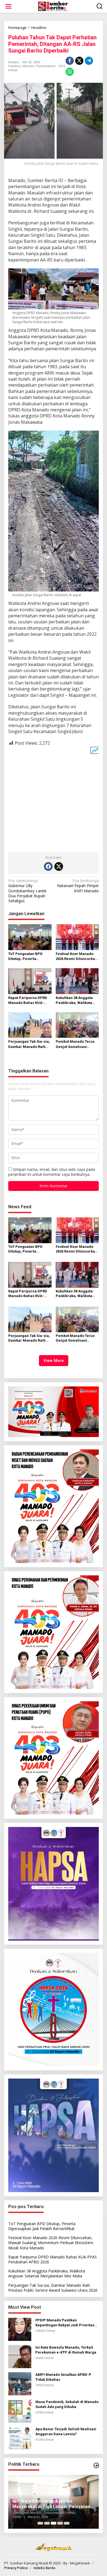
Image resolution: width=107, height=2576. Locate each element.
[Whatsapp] (70, 72)
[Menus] (9, 6)
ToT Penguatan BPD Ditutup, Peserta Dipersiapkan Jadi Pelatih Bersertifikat (26, 957)
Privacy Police (16, 2568)
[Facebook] (48, 866)
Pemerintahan (46, 66)
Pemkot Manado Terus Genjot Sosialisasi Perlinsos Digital (75, 1044)
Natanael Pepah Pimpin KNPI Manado (78, 886)
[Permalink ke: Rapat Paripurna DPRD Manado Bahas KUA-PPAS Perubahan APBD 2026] (30, 981)
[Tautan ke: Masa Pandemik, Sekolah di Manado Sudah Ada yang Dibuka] (20, 2411)
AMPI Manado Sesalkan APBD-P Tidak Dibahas (63, 2377)
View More (54, 1361)
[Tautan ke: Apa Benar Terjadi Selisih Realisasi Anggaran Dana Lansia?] (20, 2438)
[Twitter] (59, 866)
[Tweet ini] (79, 61)
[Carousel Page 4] (60, 2523)
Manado (28, 66)
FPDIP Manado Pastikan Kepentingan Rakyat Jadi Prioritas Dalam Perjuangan (65, 2323)
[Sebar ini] (70, 61)
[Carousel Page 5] (67, 2523)
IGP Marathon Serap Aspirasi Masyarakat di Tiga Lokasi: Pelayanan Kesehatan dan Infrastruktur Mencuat (51, 2504)
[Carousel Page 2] (47, 2523)
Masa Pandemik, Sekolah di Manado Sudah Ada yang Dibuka (67, 2404)
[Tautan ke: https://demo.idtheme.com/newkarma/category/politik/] (96, 2465)
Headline (15, 66)
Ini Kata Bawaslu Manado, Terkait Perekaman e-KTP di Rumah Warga (66, 2350)
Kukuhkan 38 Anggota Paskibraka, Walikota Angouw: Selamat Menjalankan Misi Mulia (77, 1001)
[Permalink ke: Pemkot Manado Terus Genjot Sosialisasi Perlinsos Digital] (77, 1025)
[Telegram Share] (89, 61)
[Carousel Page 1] (40, 2523)
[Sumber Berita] (55, 6)
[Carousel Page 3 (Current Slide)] (54, 2523)
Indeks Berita (44, 2568)
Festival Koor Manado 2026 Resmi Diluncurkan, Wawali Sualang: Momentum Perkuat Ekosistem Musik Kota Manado (77, 957)
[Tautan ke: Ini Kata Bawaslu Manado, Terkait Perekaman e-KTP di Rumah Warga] (20, 2356)
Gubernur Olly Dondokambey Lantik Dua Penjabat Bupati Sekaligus (27, 891)
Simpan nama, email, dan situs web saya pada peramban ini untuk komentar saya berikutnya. (52, 1172)
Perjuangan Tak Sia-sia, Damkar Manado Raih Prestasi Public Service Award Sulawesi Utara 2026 (29, 1044)
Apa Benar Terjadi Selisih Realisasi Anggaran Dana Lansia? (66, 2431)
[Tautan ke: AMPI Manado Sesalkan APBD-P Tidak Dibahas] (20, 2383)
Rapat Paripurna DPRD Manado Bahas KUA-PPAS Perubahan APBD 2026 (28, 1001)
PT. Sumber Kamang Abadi (26, 2563)
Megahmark (80, 2563)
